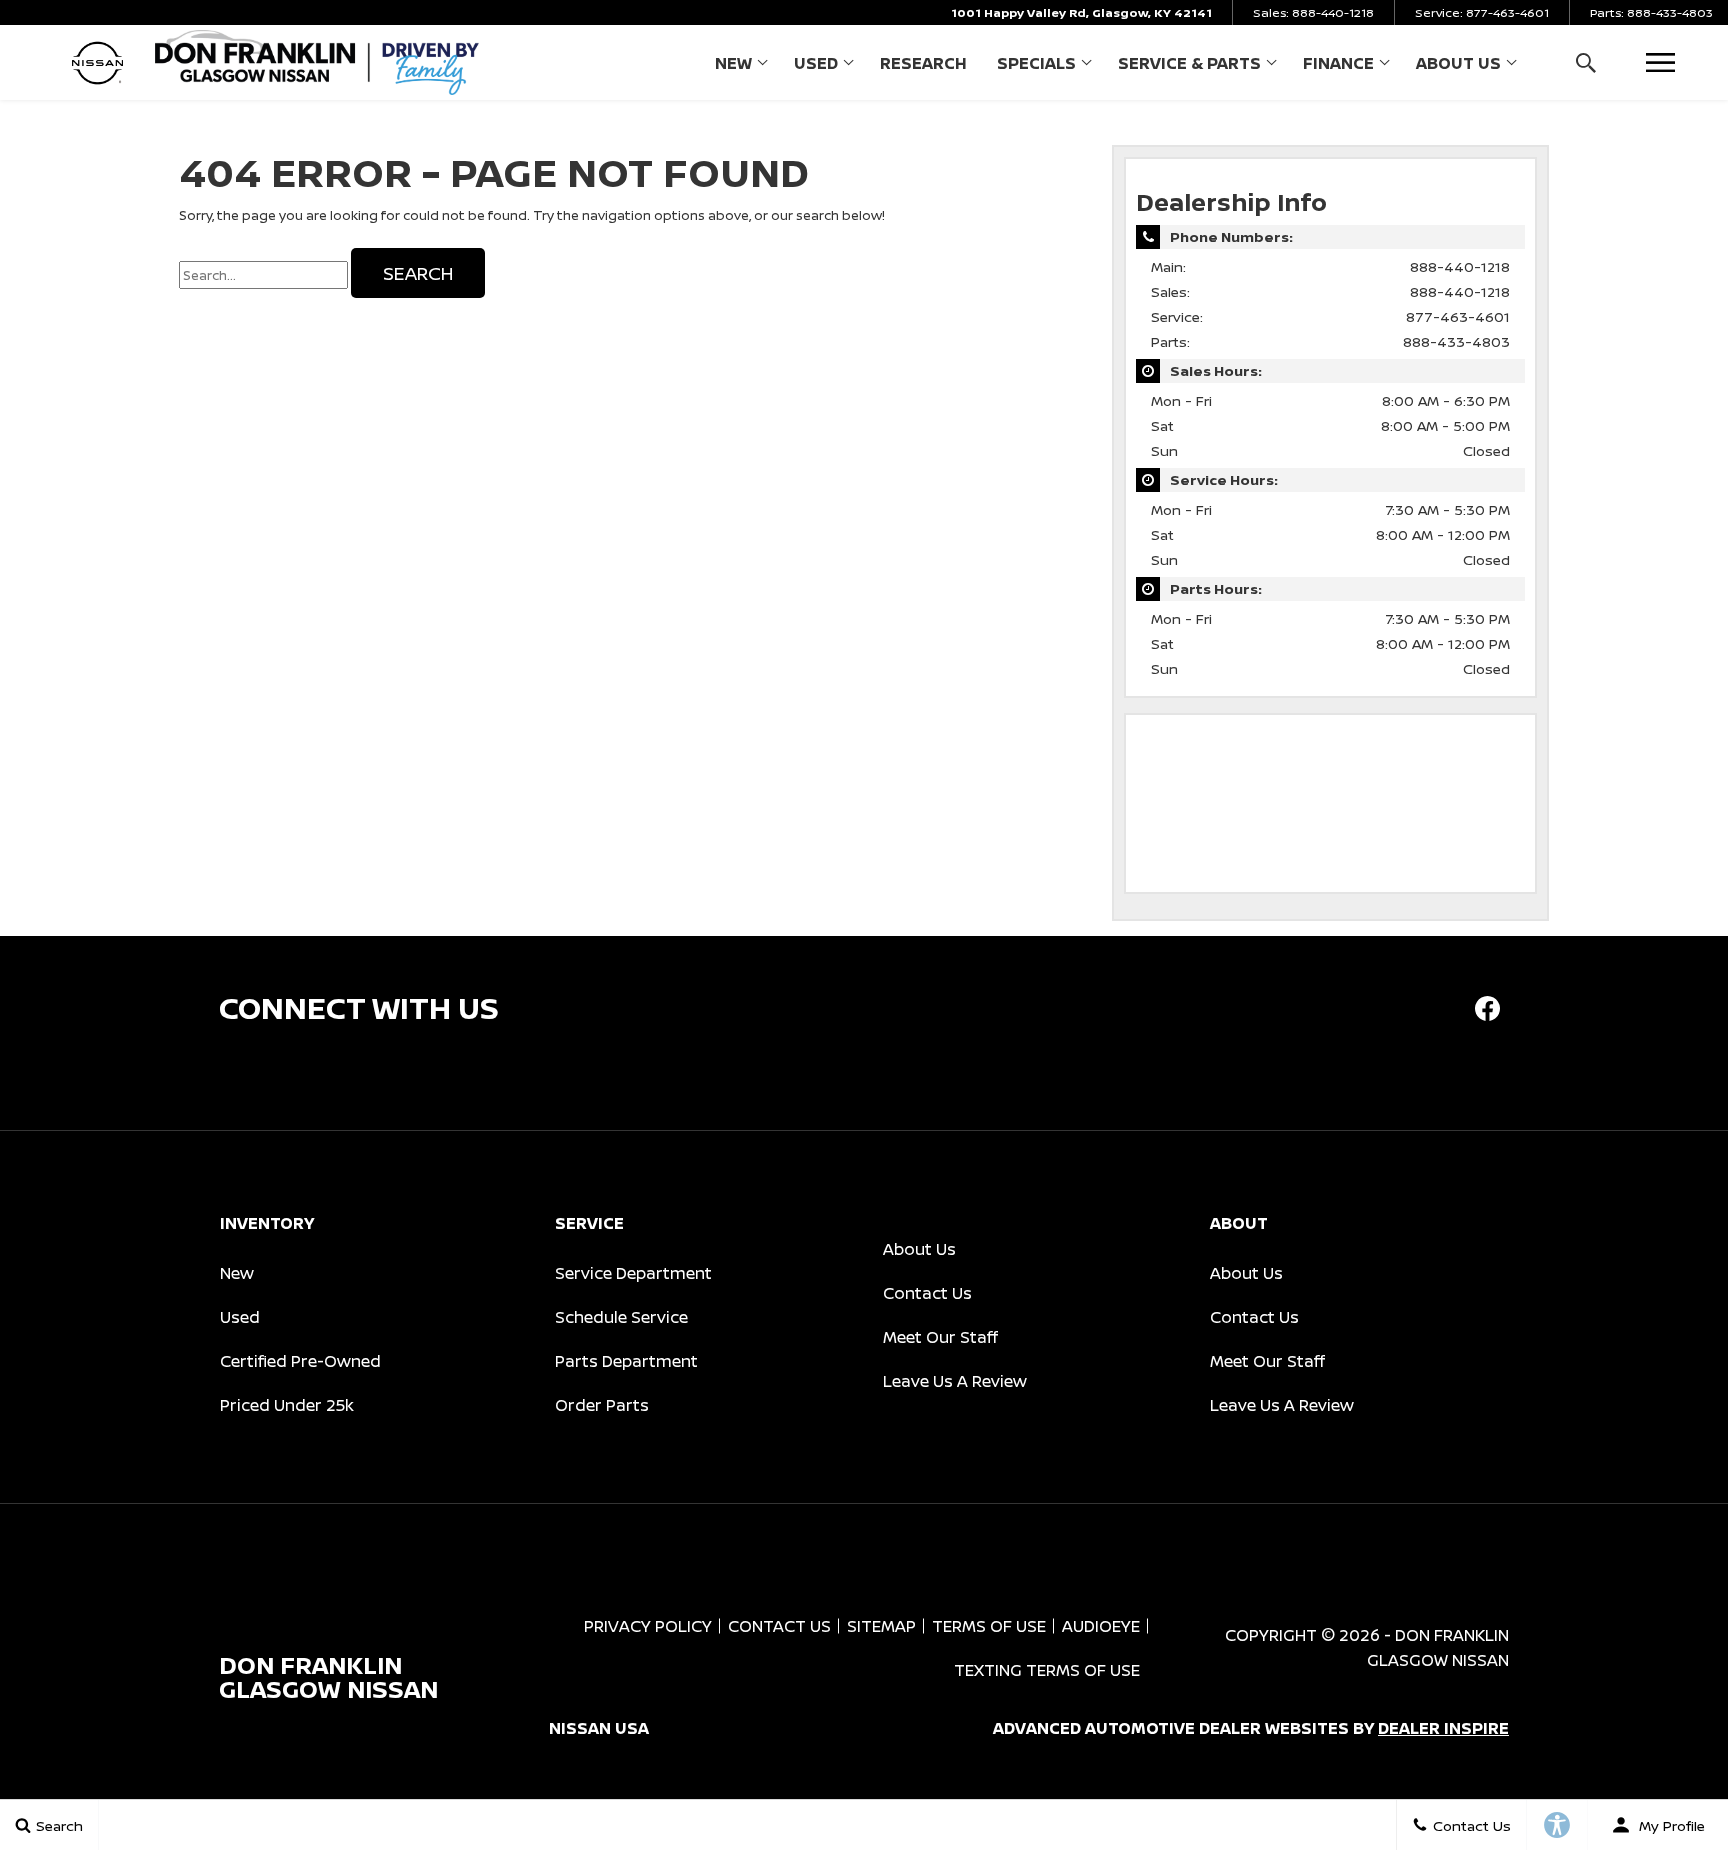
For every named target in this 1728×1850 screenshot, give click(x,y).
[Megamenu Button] (1660, 62)
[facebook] (1487, 1008)
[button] (1585, 62)
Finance (1338, 63)
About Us (1458, 63)
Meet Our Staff (940, 1337)
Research (923, 63)
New (733, 63)
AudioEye (1101, 1626)
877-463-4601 (1458, 316)
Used (816, 63)
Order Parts (602, 1405)
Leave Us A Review (955, 1381)
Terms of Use (989, 1626)
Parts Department (626, 1361)
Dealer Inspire (1443, 1728)
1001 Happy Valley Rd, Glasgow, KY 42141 (1081, 12)
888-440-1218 (1460, 266)
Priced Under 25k (287, 1405)
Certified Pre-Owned (300, 1361)
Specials (1036, 63)
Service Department (633, 1273)
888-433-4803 (1456, 341)
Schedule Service (621, 1317)
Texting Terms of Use (1047, 1670)
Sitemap (881, 1626)
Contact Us (927, 1293)
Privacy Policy (648, 1626)
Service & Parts (1189, 63)
